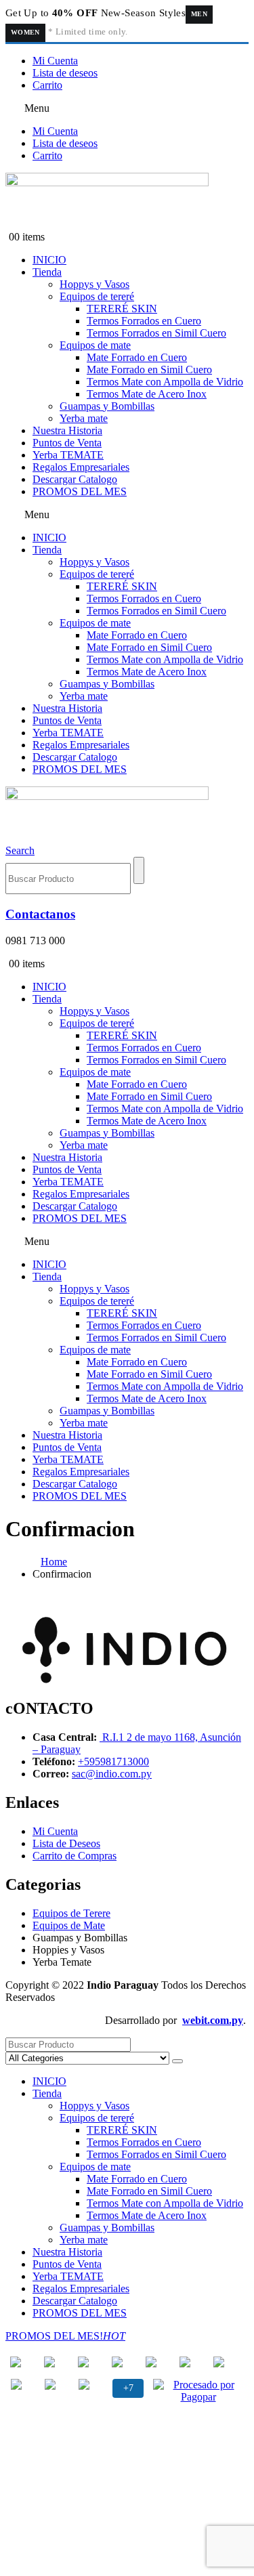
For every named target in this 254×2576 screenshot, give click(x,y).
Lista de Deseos (66, 1843)
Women (25, 32)
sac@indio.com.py (112, 1774)
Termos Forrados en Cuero (144, 321)
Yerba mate (84, 418)
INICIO (49, 260)
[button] (127, 108)
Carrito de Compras (75, 1856)
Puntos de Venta (67, 443)
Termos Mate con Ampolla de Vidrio (165, 382)
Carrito (47, 85)
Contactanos (40, 914)
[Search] (139, 870)
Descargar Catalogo (75, 479)
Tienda (47, 272)
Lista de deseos (65, 73)
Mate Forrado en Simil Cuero (149, 369)
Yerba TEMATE (68, 455)
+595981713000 (113, 1761)
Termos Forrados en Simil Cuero (156, 333)
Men (199, 14)
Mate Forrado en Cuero (137, 357)
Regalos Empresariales (81, 467)
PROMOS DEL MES (80, 491)
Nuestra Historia (67, 430)
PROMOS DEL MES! (65, 2336)
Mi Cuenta (55, 61)
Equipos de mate (95, 345)
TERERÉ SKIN (122, 309)
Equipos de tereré (97, 296)
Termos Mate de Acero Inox (147, 394)
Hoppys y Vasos (94, 284)
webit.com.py (213, 2020)
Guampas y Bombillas (107, 406)
